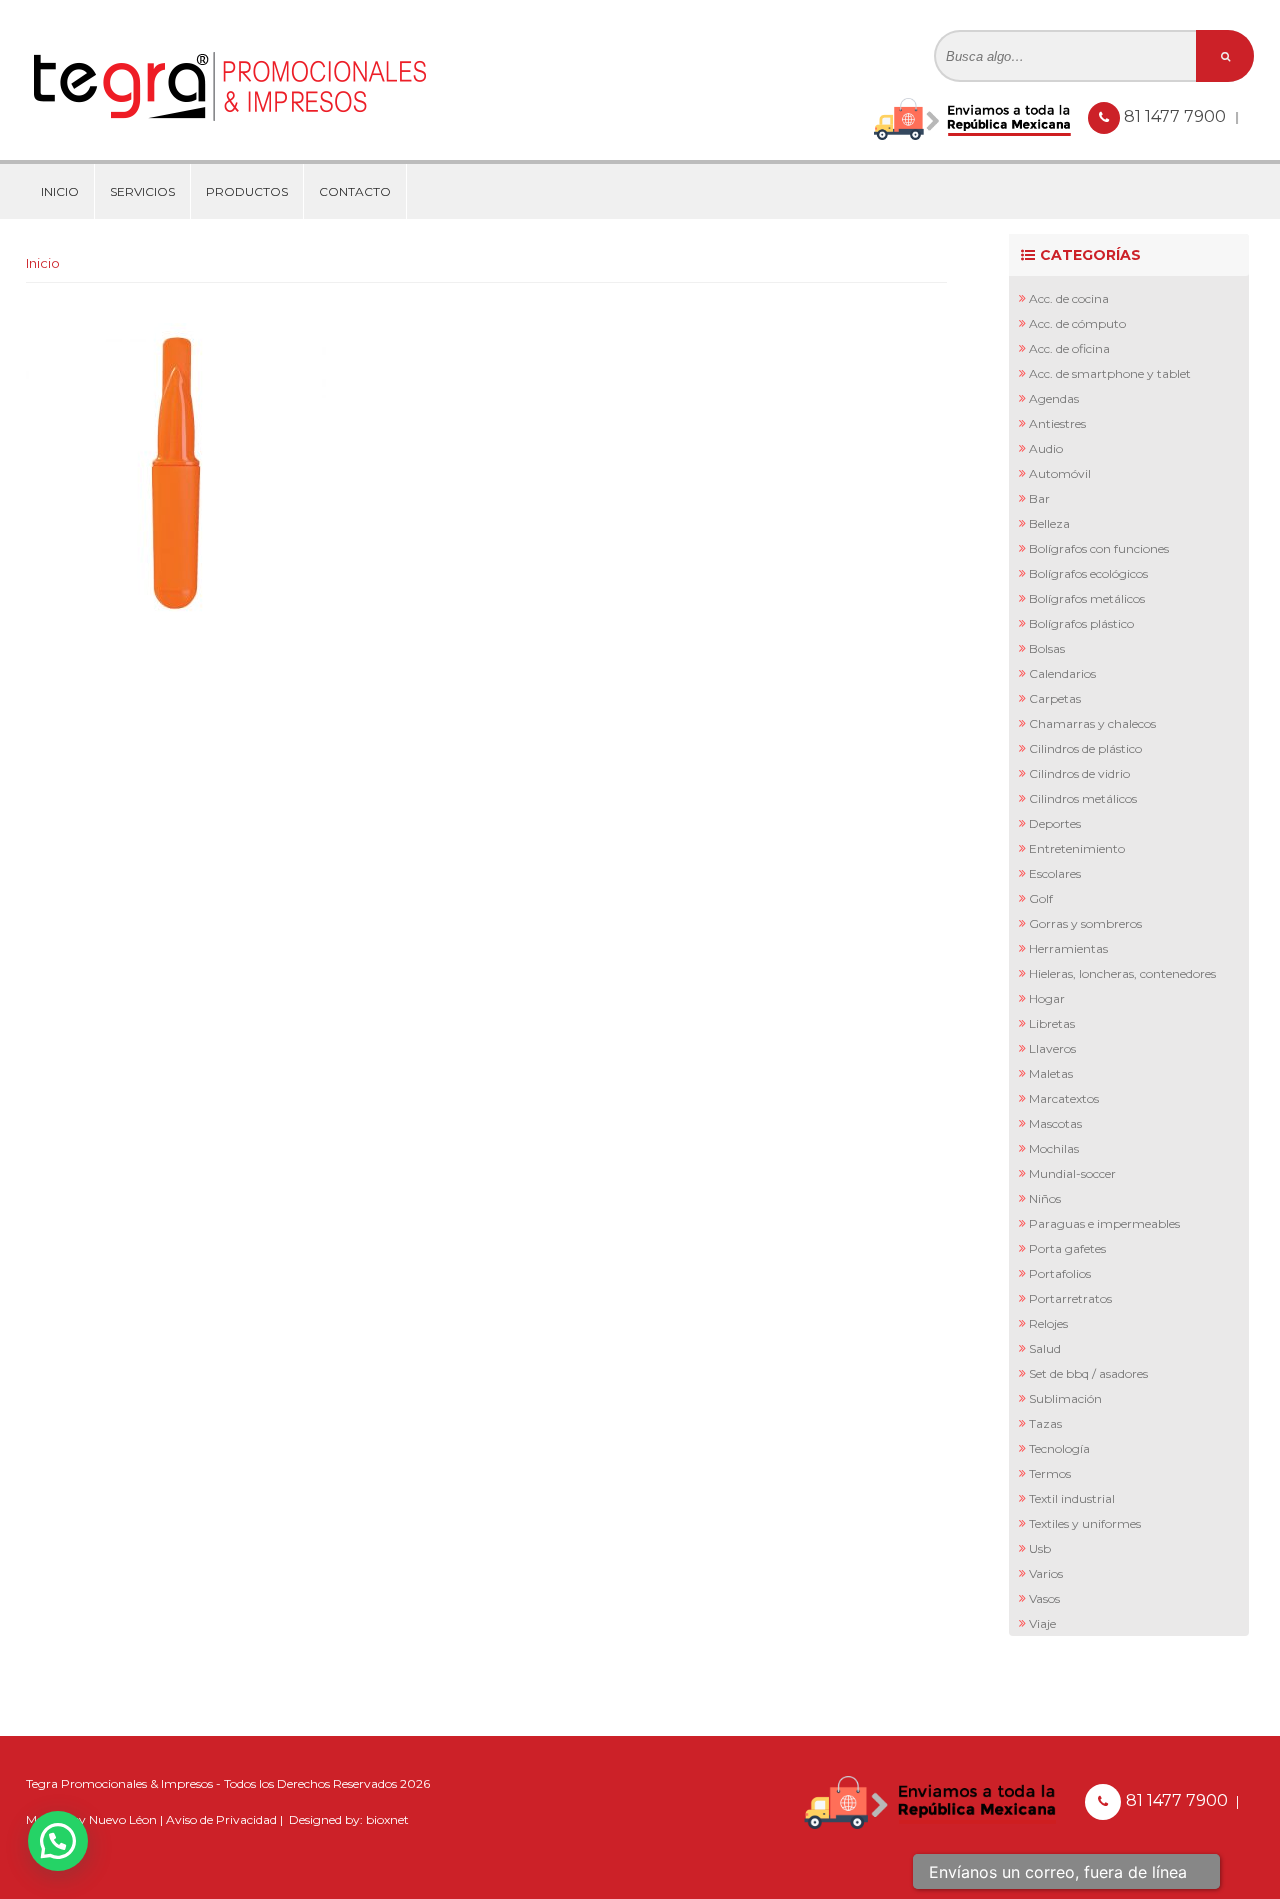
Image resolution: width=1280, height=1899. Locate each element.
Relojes (1048, 1323)
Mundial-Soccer (1072, 1173)
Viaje (1042, 1623)
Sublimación (1065, 1398)
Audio (1046, 448)
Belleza (1049, 523)
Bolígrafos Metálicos (1087, 598)
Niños (1045, 1198)
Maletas (1051, 1073)
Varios (1046, 1573)
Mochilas (1054, 1148)
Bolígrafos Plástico (1081, 623)
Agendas (1054, 398)
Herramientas (1068, 948)
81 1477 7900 (1177, 116)
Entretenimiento (1077, 848)
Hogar (1047, 998)
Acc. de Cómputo (1077, 323)
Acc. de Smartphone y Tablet (1110, 373)
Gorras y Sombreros (1085, 923)
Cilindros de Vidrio (1079, 773)
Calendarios (1062, 673)
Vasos (1044, 1598)
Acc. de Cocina (1069, 298)
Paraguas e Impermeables (1104, 1223)
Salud (1045, 1348)
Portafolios (1060, 1273)
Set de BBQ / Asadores (1088, 1373)
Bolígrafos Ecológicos (1088, 573)
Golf (1041, 898)
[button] (58, 1841)
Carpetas (1055, 698)
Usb (1040, 1548)
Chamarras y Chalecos (1092, 723)
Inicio (60, 191)
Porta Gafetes (1067, 1248)
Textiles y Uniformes (1085, 1523)
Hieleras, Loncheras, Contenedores (1122, 973)
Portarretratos (1070, 1298)
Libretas (1052, 1023)
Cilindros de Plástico (1085, 748)
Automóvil (1060, 473)
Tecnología (1059, 1448)
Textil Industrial (1072, 1498)
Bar (1039, 498)
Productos (247, 191)
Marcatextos (1064, 1098)
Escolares (1055, 873)
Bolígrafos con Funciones (1099, 548)
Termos (1050, 1473)
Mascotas (1055, 1123)
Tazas (1045, 1423)
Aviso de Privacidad (221, 1819)
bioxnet (387, 1819)
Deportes (1055, 823)
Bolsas (1047, 648)
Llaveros (1052, 1048)
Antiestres (1057, 423)
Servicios (142, 191)
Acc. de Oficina (1069, 348)
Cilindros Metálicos (1083, 798)
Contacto (355, 191)
